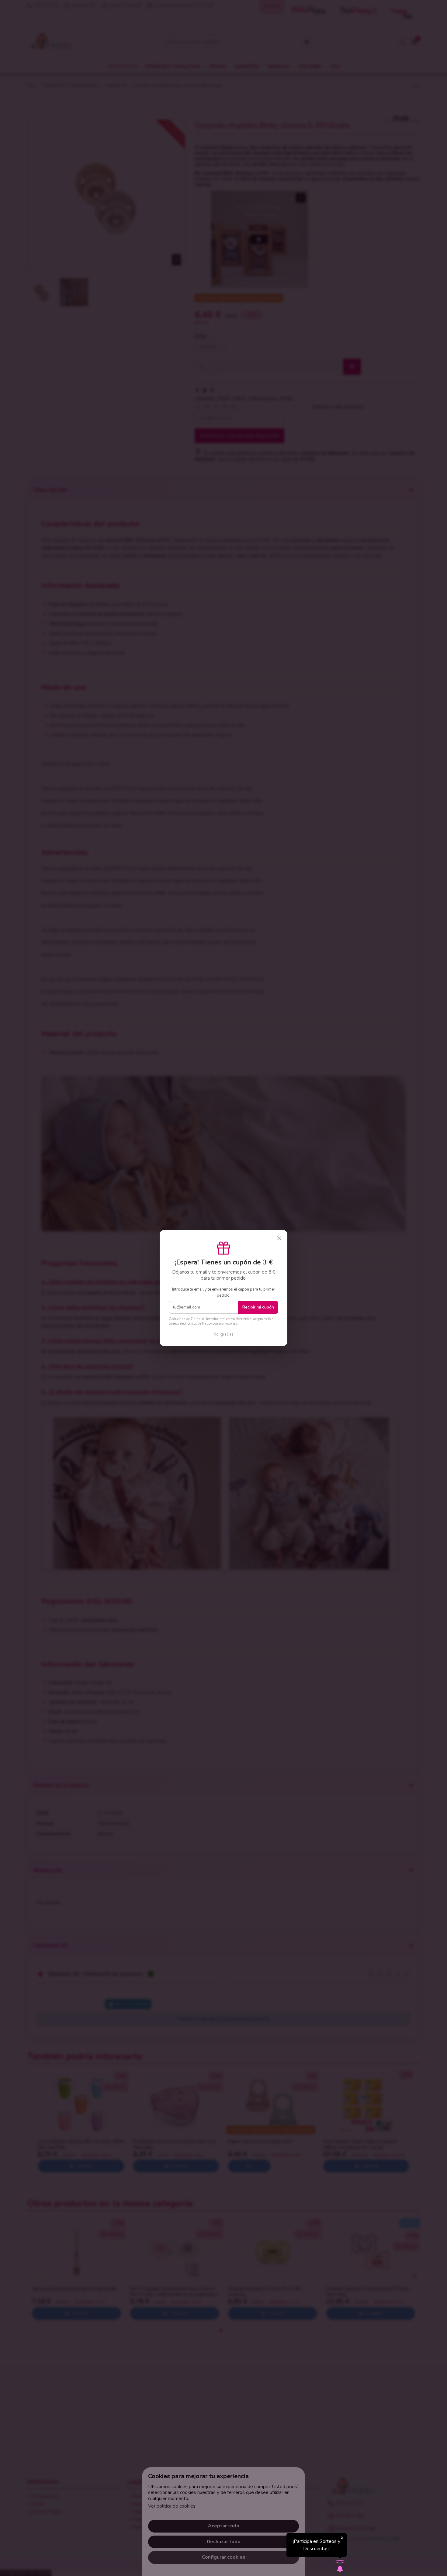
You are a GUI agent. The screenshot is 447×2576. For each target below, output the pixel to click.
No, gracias (223, 1334)
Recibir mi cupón (258, 1307)
